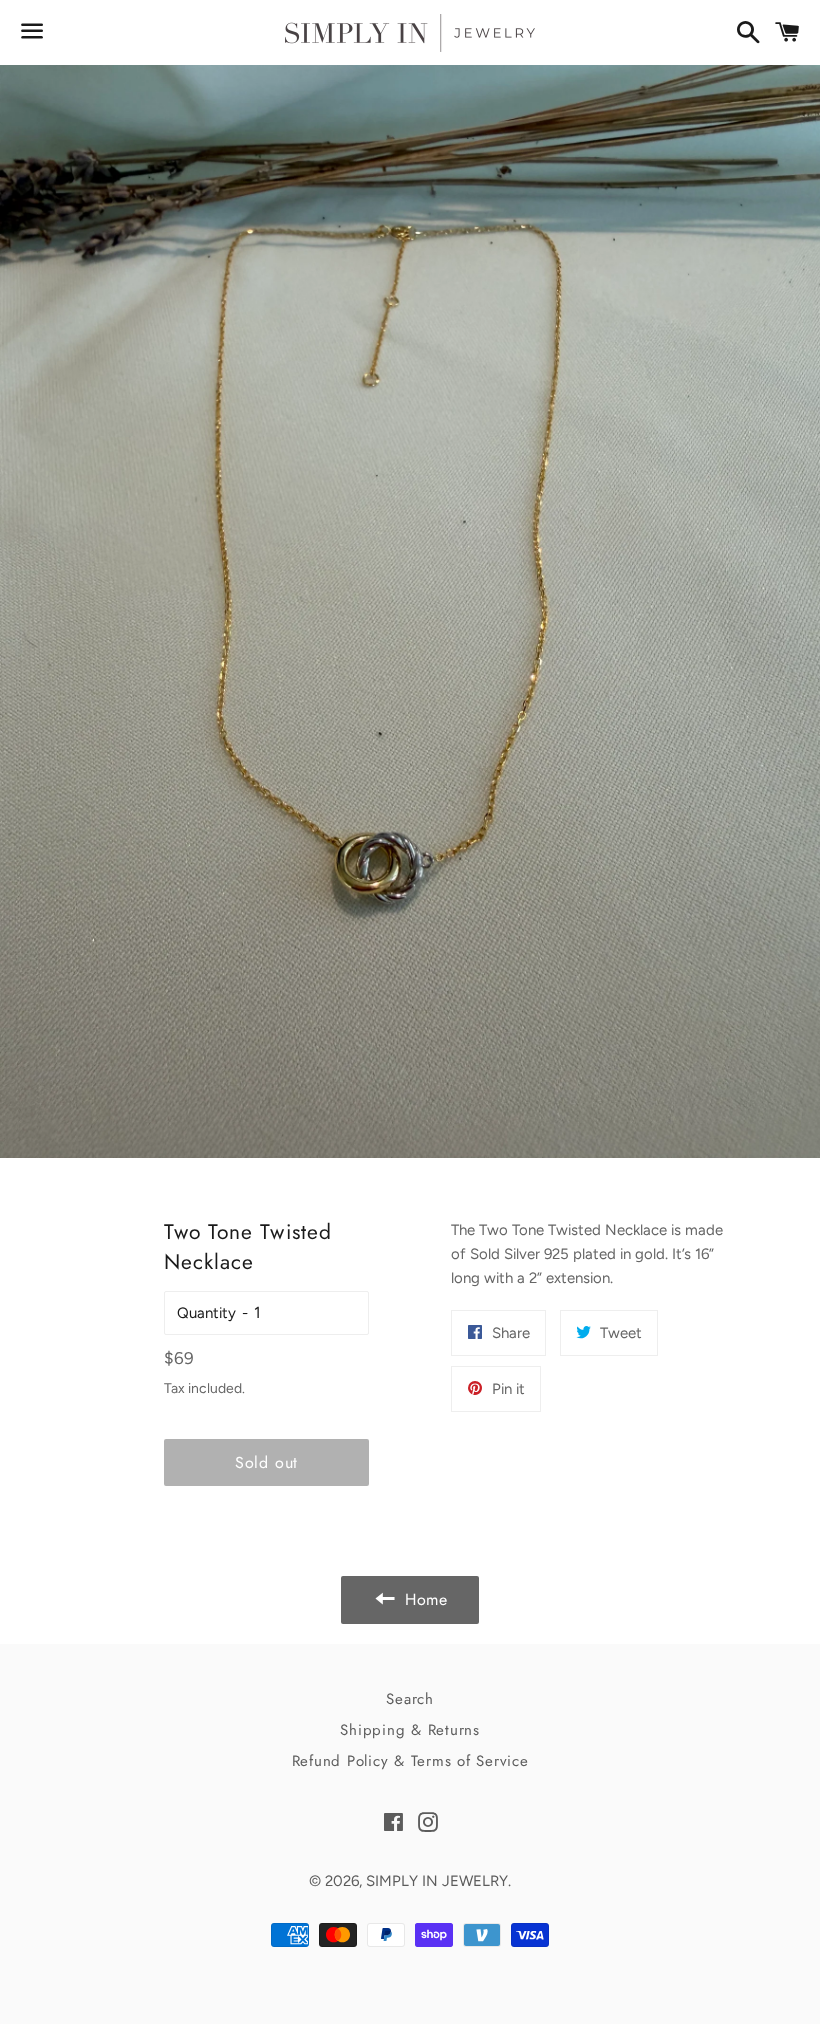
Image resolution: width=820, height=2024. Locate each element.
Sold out (266, 1462)
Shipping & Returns (410, 1730)
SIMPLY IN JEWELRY (437, 1881)
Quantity (206, 1313)
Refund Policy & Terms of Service (410, 1761)
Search (410, 1699)
